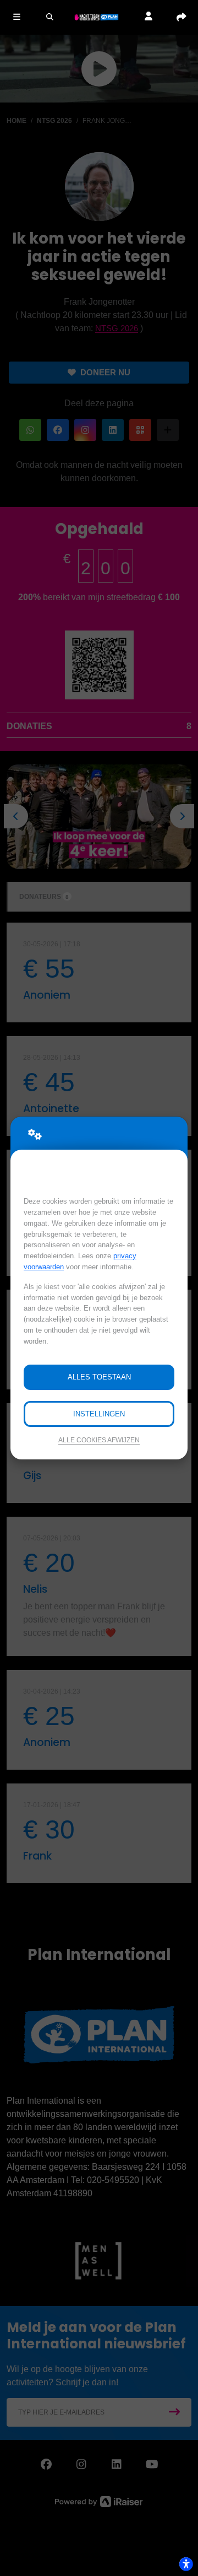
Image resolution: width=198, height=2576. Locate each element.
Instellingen (99, 1414)
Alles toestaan (99, 1377)
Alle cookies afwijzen (99, 1440)
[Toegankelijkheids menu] (186, 2564)
